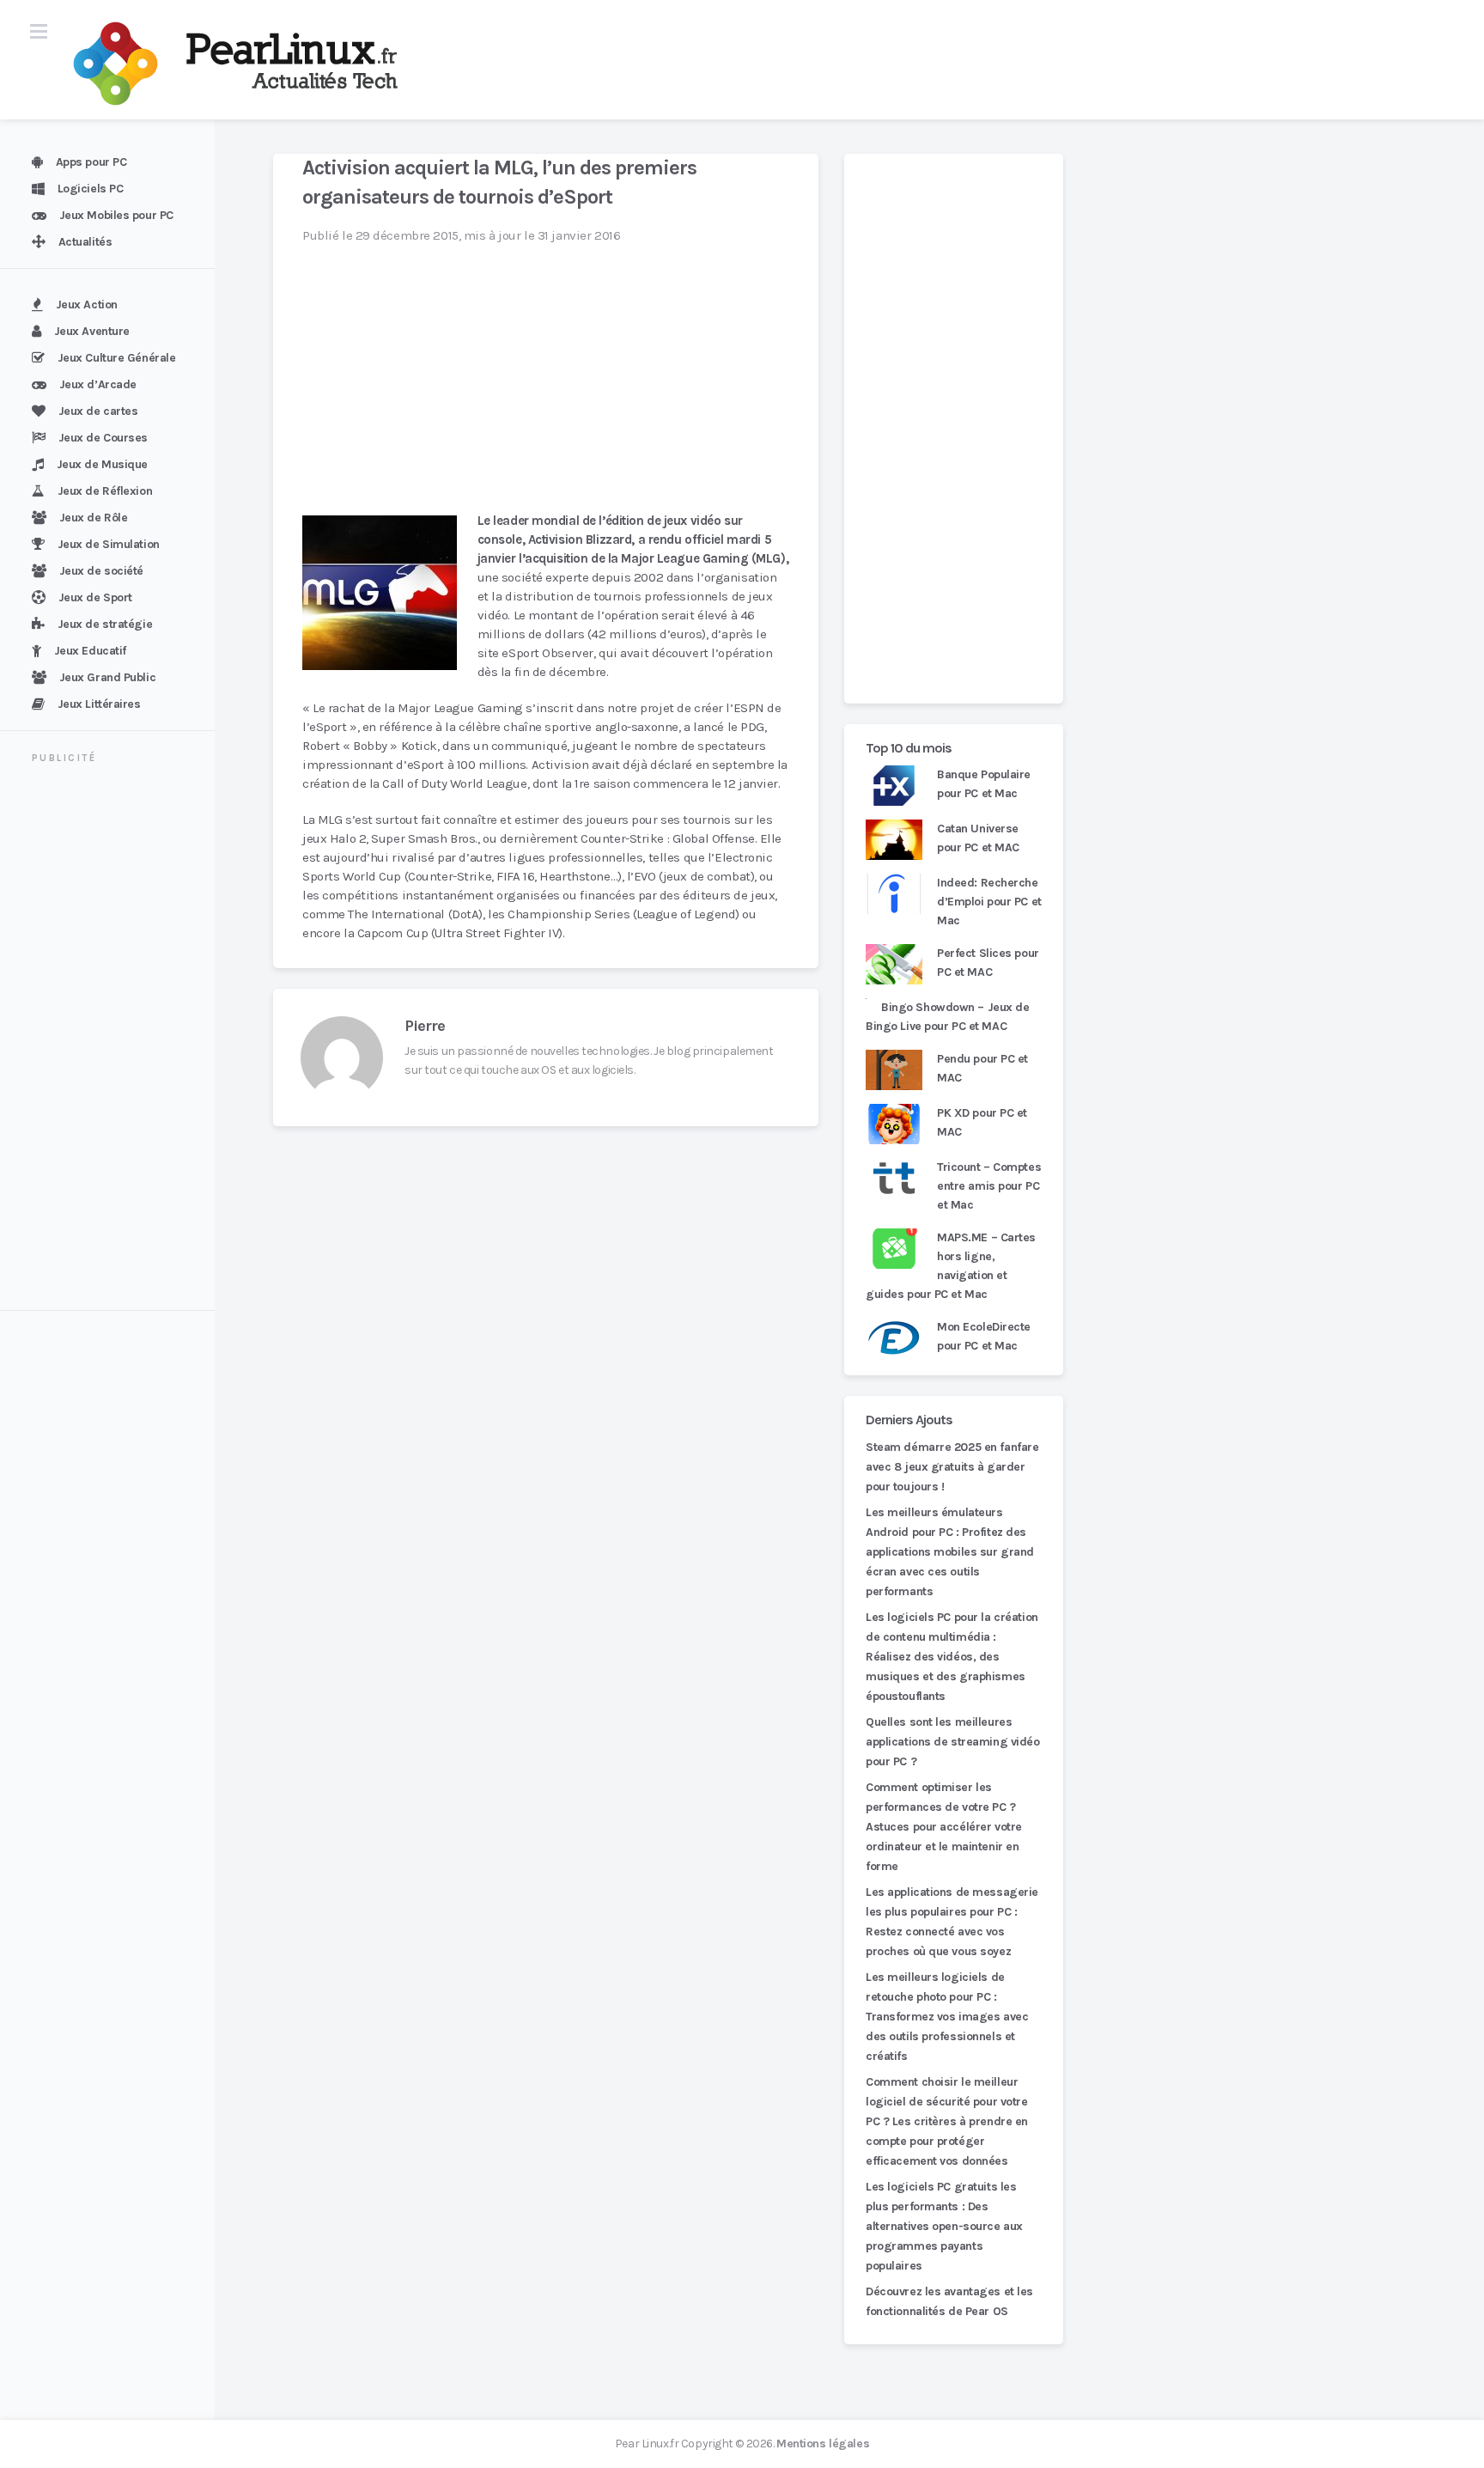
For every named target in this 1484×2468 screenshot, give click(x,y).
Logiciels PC (91, 189)
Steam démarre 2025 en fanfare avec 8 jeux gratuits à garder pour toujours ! (952, 1467)
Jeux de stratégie (105, 624)
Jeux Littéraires (99, 704)
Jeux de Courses (103, 438)
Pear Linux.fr (647, 2444)
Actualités (85, 242)
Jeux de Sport (95, 597)
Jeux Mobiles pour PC (116, 215)
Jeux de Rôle (94, 518)
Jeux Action (87, 305)
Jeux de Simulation (109, 544)
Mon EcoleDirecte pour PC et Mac (984, 1336)
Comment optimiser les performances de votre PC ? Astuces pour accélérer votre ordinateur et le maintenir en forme (944, 1827)
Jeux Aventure (92, 331)
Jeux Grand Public (108, 677)
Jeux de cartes (98, 411)
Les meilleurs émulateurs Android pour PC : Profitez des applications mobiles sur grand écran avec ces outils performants (950, 1552)
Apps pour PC (91, 162)
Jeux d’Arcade (98, 384)
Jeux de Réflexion (105, 491)
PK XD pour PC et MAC (982, 1122)
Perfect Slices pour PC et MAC (988, 963)
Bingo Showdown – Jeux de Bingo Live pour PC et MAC (948, 1017)
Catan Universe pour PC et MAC (978, 838)
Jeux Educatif (90, 651)
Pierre (425, 1026)
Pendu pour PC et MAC (982, 1068)
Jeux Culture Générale (117, 358)
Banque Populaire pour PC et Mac (984, 784)
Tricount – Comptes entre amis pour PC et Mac (989, 1186)
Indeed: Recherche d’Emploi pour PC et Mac (989, 902)
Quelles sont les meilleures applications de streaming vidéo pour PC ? (953, 1742)
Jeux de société (101, 571)
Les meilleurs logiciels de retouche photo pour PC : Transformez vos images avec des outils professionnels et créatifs (947, 2017)
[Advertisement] (118, 1039)
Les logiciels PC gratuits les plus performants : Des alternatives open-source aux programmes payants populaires (944, 2226)
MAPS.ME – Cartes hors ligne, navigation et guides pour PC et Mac (951, 1266)
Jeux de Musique (102, 464)
